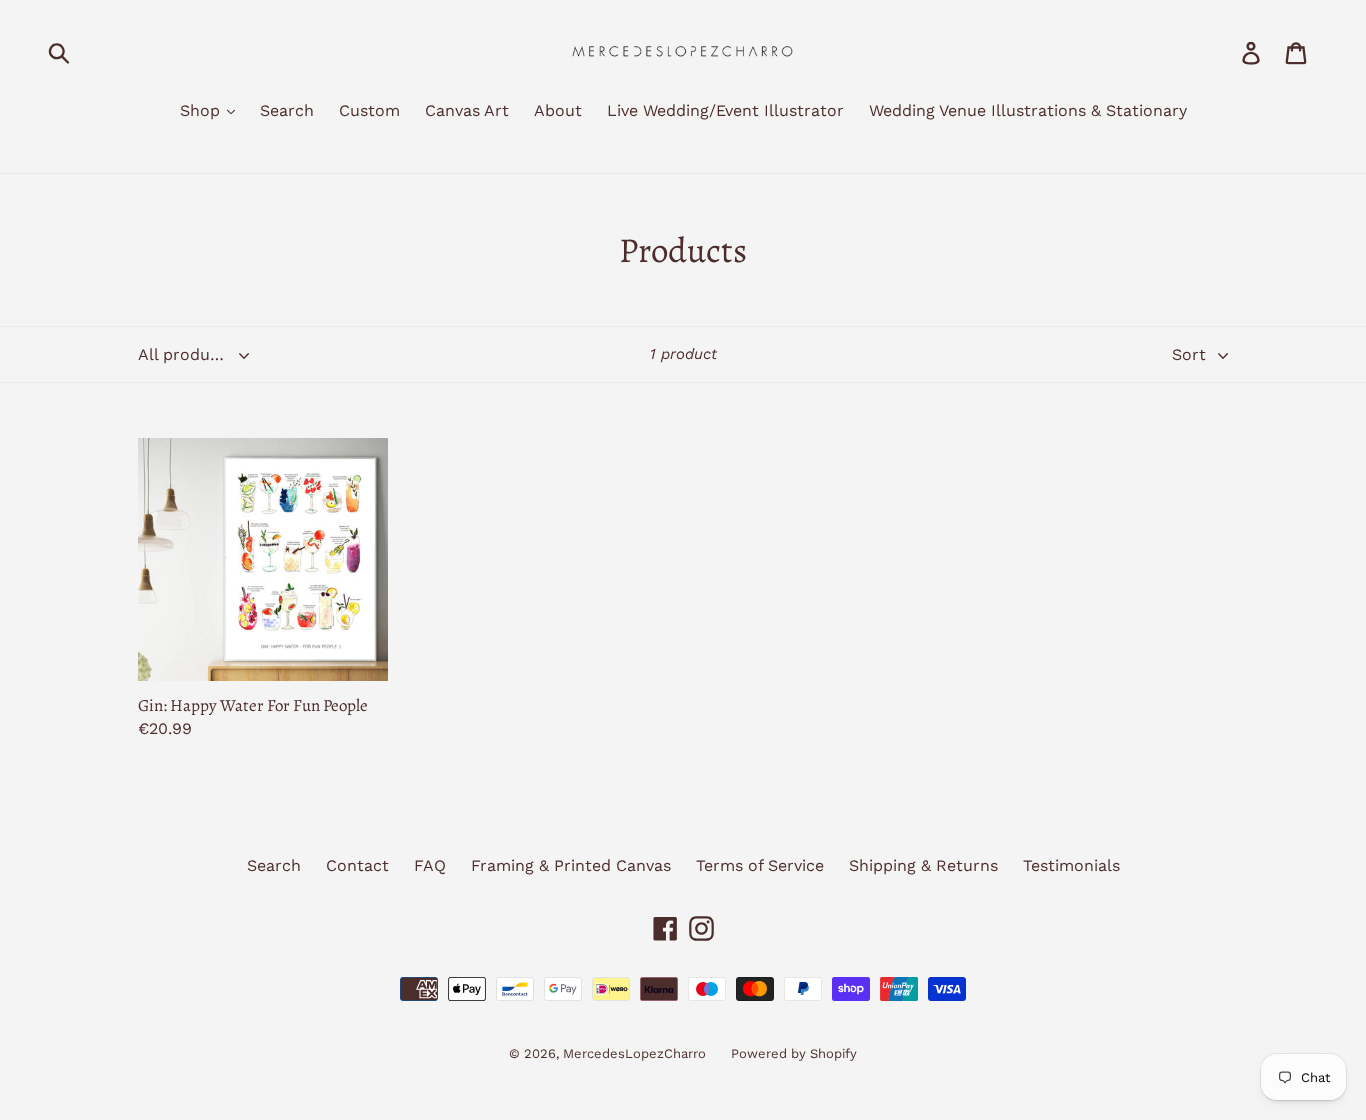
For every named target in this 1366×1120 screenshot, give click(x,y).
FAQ (430, 865)
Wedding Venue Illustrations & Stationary (1028, 110)
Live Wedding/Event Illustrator (725, 110)
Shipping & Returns (923, 865)
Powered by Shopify (794, 1053)
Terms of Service (760, 865)
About (558, 110)
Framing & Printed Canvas (571, 865)
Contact (357, 865)
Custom (369, 110)
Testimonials (1071, 865)
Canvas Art (467, 110)
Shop (202, 110)
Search (287, 110)
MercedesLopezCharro (634, 1053)
